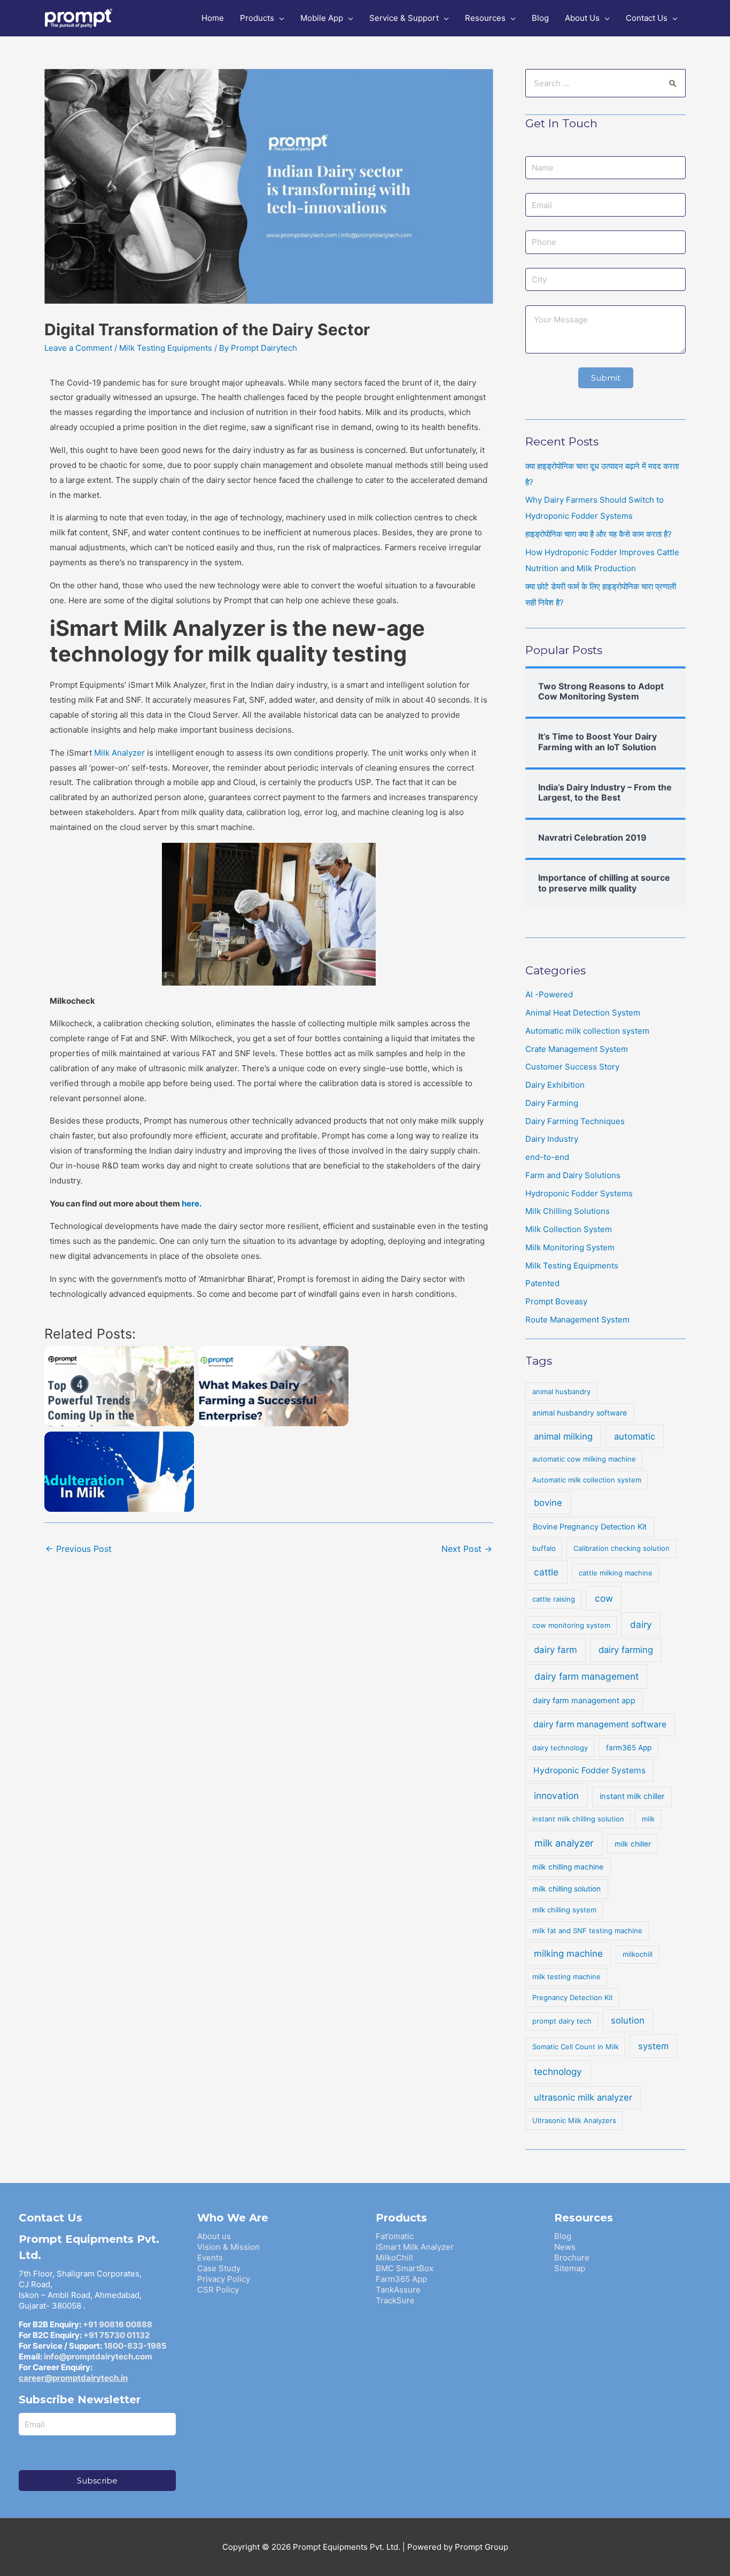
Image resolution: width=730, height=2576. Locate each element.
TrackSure (395, 2300)
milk (648, 1819)
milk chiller (633, 1844)
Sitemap (570, 2268)
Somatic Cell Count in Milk (576, 2047)
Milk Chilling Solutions (568, 1211)
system (653, 2046)
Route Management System (577, 1320)
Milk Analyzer (119, 753)
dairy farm (556, 1650)
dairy (641, 1624)
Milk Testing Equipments (166, 348)
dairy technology (560, 1748)
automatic (635, 1436)
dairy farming (626, 1650)
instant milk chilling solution (578, 1819)
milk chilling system (564, 1910)
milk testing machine (566, 1977)
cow (604, 1598)
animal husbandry (561, 1391)
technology (558, 2071)
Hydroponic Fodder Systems (579, 1193)
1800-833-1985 (135, 2346)
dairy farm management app (584, 1701)
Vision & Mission (228, 2247)
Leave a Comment (78, 348)
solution (628, 2020)
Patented (542, 1283)
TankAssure (398, 2290)
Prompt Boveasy (556, 1301)
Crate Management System (577, 1049)
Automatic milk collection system (587, 1031)
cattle (546, 1572)
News (565, 2247)
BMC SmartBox (405, 2268)
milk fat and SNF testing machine (587, 1931)
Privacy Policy (224, 2279)
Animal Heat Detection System (583, 1013)
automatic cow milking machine (584, 1459)
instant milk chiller (632, 1796)
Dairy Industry (552, 1139)
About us (214, 2236)
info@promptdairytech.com (98, 2356)
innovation (556, 1795)
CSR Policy (218, 2290)
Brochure (572, 2258)
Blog (563, 2236)
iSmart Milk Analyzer (415, 2247)
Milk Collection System (569, 1229)
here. (192, 1204)
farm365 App (629, 1748)
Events (210, 2258)
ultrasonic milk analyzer (583, 2097)
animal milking (563, 1436)
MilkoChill (394, 2258)
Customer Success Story (572, 1067)
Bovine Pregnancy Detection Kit (590, 1527)
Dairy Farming (552, 1103)
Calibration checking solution (622, 1548)
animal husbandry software (580, 1413)
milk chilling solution (566, 1889)
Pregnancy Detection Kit (573, 1997)
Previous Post (79, 1549)
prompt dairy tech (562, 2021)
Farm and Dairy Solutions (573, 1175)
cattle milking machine (616, 1573)
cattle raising (554, 1599)
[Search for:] (605, 83)
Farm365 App (401, 2279)
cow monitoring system (571, 1625)
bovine (548, 1503)
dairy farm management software (600, 1724)
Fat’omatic (395, 2236)
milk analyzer (564, 1843)
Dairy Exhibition (555, 1085)
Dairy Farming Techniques (575, 1121)
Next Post (467, 1549)
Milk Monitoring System (570, 1247)
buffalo (544, 1548)
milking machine (568, 1954)
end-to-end (547, 1157)
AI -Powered (549, 994)
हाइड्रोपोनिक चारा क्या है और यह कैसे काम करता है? (599, 534)
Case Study (219, 2268)
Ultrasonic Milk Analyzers (574, 2120)
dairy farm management (587, 1676)
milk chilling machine (568, 1867)
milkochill (638, 1954)
